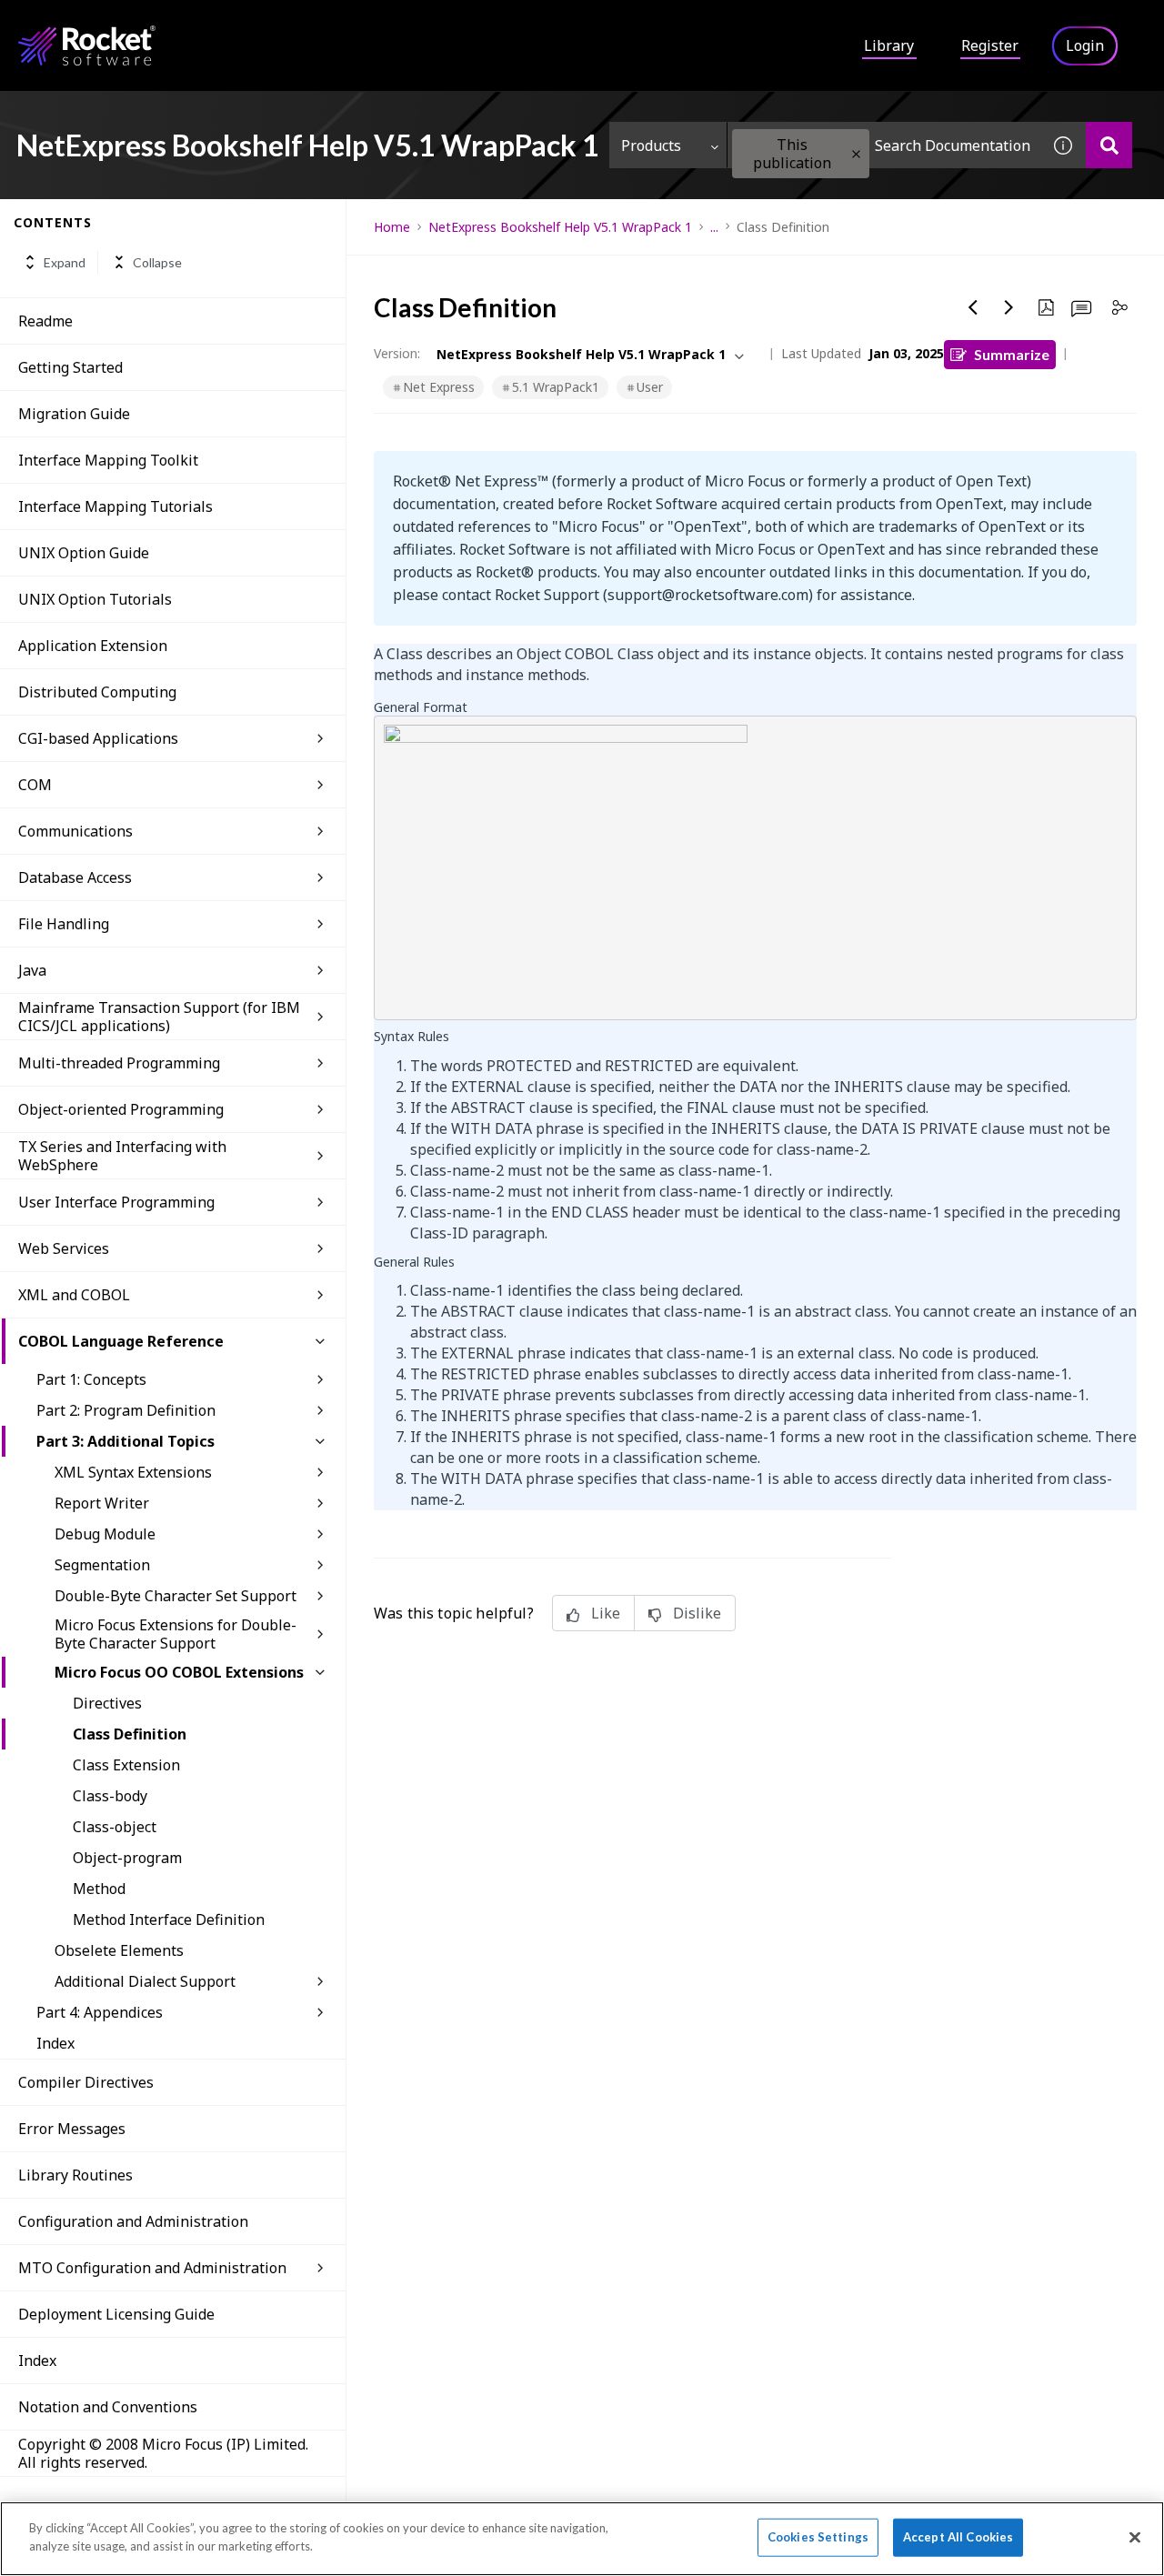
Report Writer (102, 1503)
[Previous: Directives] (973, 307)
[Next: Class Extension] (1009, 307)
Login (1085, 45)
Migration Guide (74, 414)
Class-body (110, 1796)
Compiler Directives (86, 2082)
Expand (65, 262)
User (650, 387)
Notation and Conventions (108, 2407)
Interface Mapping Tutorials (115, 506)
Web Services (64, 1248)
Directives (107, 1703)
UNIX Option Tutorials (95, 599)
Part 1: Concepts (91, 1379)
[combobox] (884, 145)
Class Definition (130, 1734)
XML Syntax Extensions (133, 1472)
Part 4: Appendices (100, 2012)
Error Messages (72, 2129)
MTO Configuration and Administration (152, 2268)
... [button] (714, 227)
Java (32, 970)
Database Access (75, 877)
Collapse (157, 262)
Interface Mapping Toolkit (108, 460)
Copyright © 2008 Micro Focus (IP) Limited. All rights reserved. (163, 2453)
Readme (45, 321)
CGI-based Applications (98, 738)
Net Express (439, 387)
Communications (75, 831)
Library (889, 45)
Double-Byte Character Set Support (176, 1596)
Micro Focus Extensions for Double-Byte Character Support (176, 1634)
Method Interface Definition (169, 1919)
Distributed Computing (97, 692)
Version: (397, 353)
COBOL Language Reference (121, 1341)
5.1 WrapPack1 (556, 387)
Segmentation (102, 1565)
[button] (856, 154)
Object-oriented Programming (121, 1109)
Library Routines (75, 2175)
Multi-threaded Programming (119, 1063)
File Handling (64, 924)
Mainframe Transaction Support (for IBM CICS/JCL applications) (159, 1017)
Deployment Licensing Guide (116, 2314)
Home (392, 227)
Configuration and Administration (133, 2221)
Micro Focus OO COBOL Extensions (179, 1672)
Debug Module (105, 1534)
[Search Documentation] (1109, 145)
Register (990, 45)
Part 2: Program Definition (126, 1410)
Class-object (115, 1827)
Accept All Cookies (958, 2537)
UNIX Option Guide (84, 553)
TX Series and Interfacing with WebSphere (122, 1156)
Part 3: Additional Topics (125, 1441)
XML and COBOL (74, 1295)
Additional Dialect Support (145, 1981)
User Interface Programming (116, 1202)
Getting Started (70, 367)
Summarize (1012, 354)
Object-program (127, 1858)
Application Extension (93, 646)
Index (55, 2043)
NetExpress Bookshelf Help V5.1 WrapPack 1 (560, 227)
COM (35, 785)
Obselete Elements (119, 1950)
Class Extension (126, 1765)
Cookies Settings (818, 2537)
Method (99, 1889)
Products (651, 145)
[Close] (1135, 2537)
